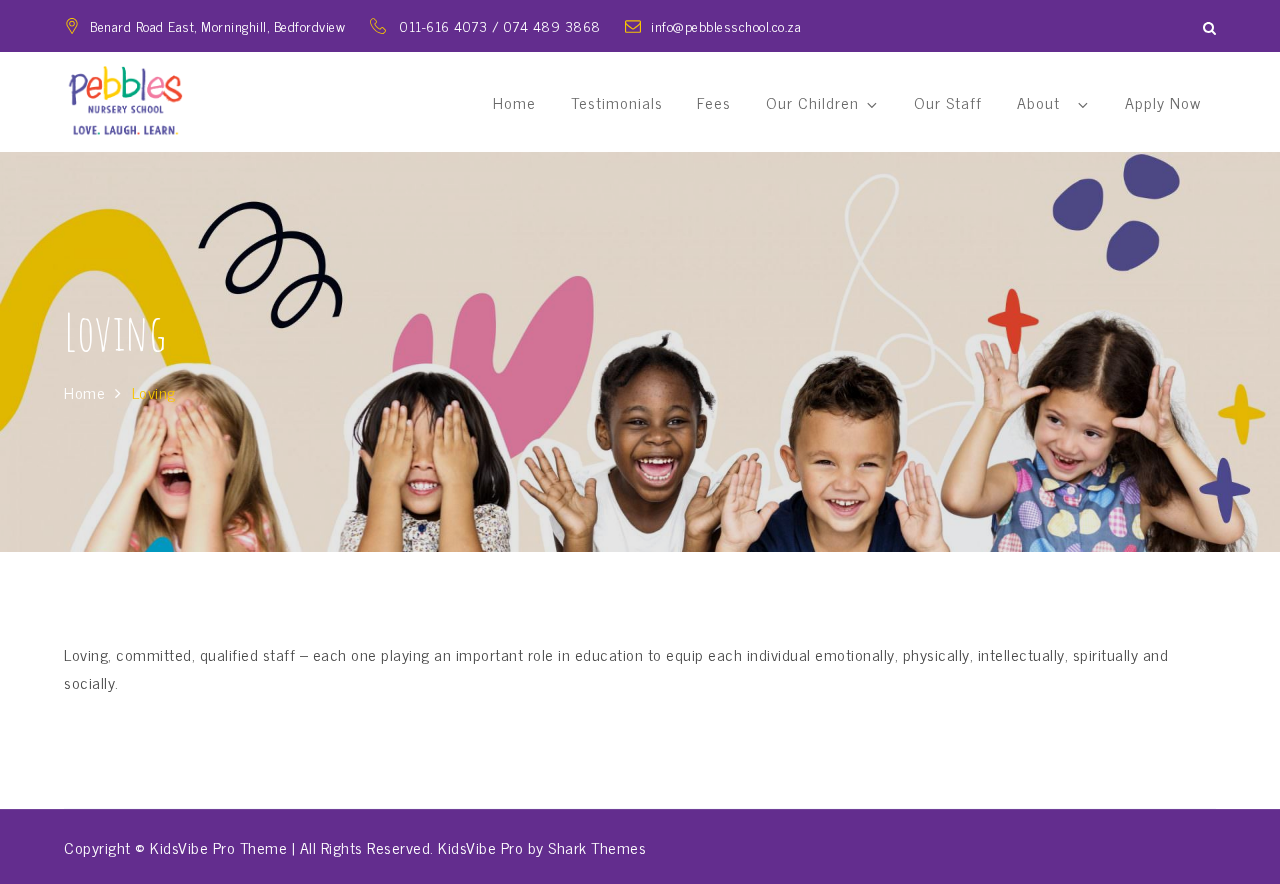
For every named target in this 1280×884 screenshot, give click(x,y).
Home (514, 102)
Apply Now (1163, 102)
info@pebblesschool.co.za (726, 25)
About (1043, 102)
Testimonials (617, 102)
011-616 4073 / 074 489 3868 (502, 25)
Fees (714, 102)
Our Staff (948, 102)
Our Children (812, 102)
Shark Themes (597, 847)
